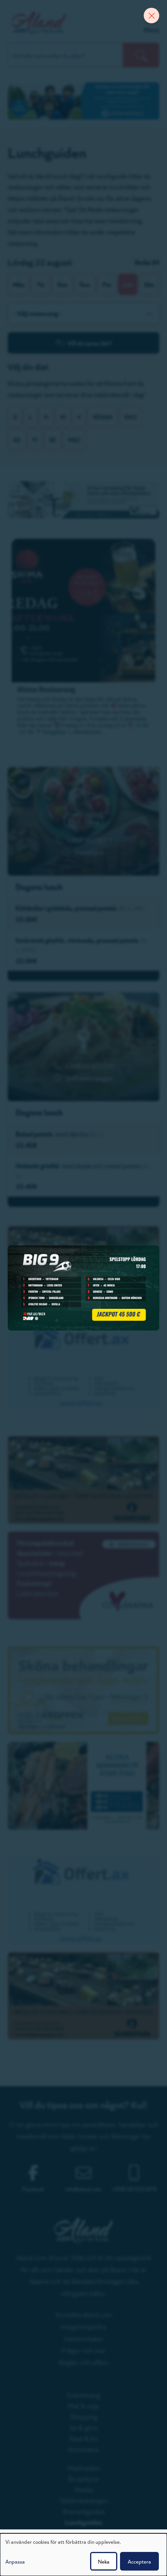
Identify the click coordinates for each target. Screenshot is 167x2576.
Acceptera (139, 2561)
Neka (104, 2561)
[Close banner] (151, 16)
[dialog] (83, 2555)
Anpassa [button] (15, 2561)
